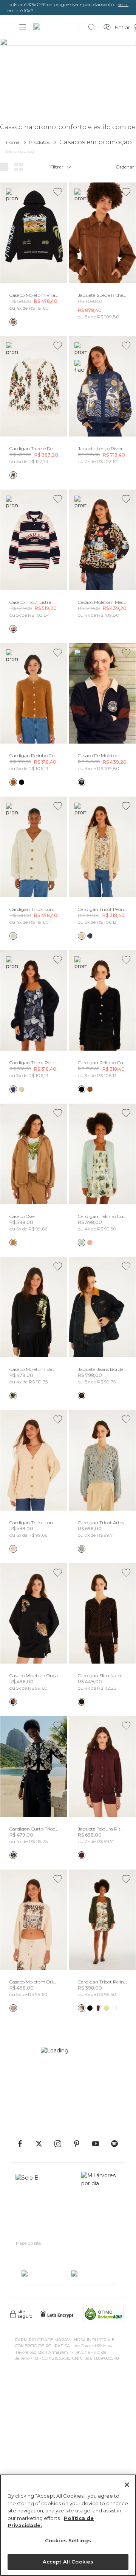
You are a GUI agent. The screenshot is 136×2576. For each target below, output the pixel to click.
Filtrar (57, 167)
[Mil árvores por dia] (101, 2198)
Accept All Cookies (68, 2562)
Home (13, 142)
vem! (123, 4)
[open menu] (23, 27)
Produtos (39, 142)
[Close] (127, 2485)
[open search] (93, 27)
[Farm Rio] (60, 27)
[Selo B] (30, 2198)
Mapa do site (28, 2243)
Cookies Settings (68, 2540)
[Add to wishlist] (58, 192)
